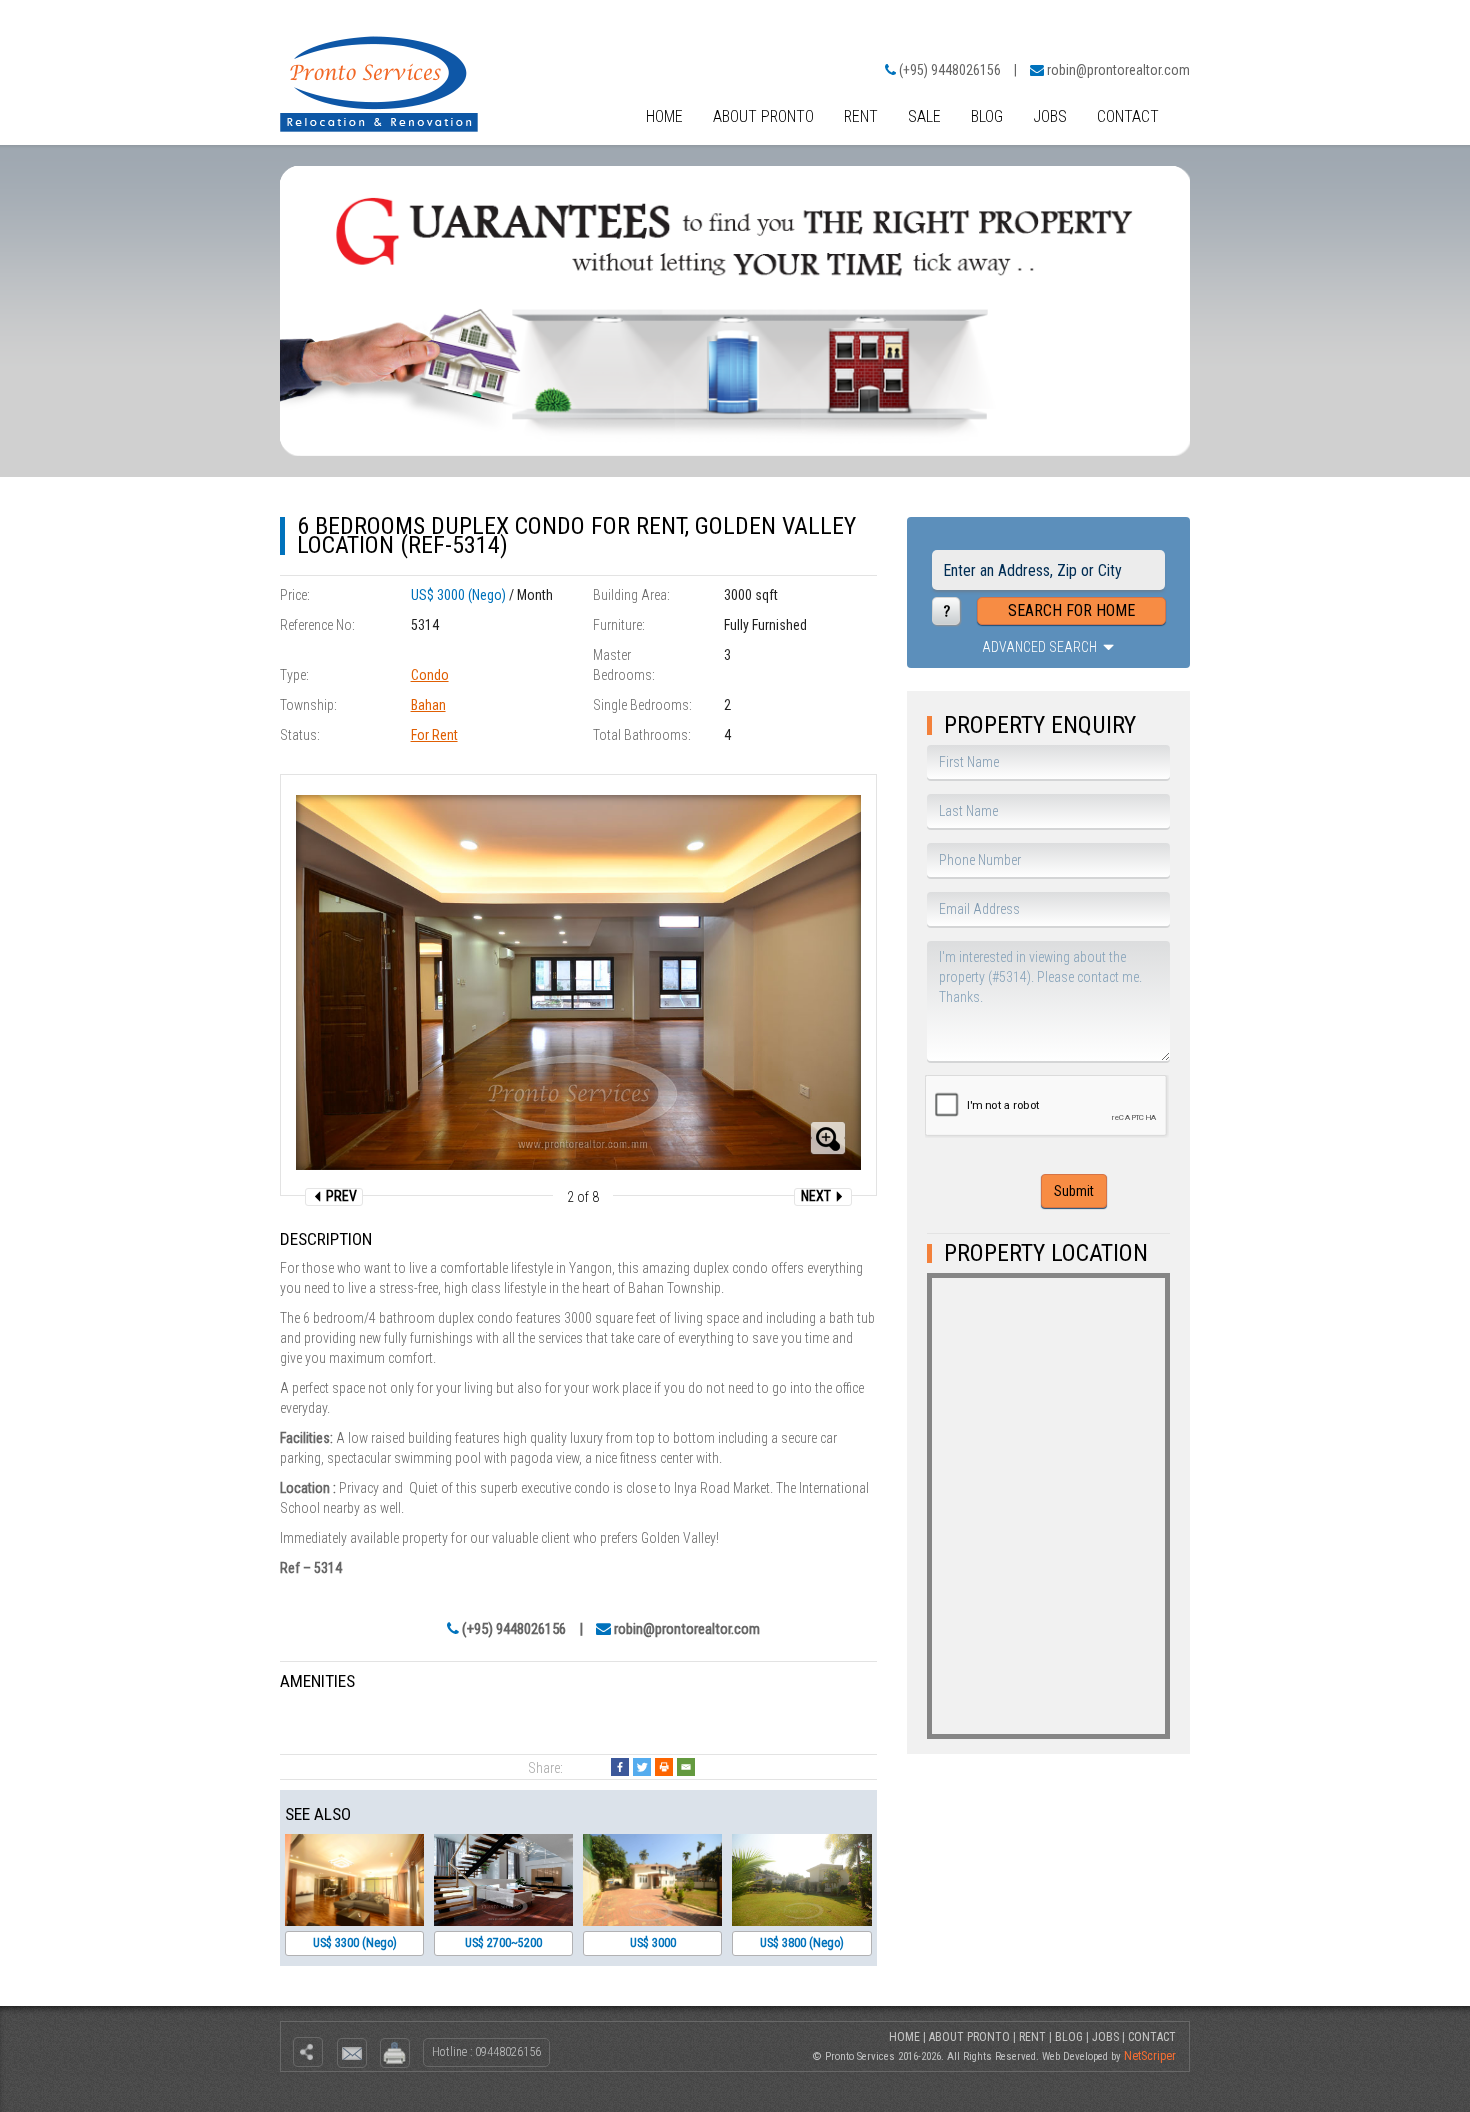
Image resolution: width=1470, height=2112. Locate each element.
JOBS (1050, 116)
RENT (861, 116)
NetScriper (1150, 2056)
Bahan (428, 705)
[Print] (664, 1767)
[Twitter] (642, 1767)
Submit (1074, 1191)
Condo (430, 675)
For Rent (434, 735)
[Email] (686, 1767)
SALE (924, 116)
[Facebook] (620, 1767)
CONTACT (1128, 116)
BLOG (987, 116)
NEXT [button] (817, 1196)
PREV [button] (340, 1196)
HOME (664, 116)
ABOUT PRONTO (763, 116)
